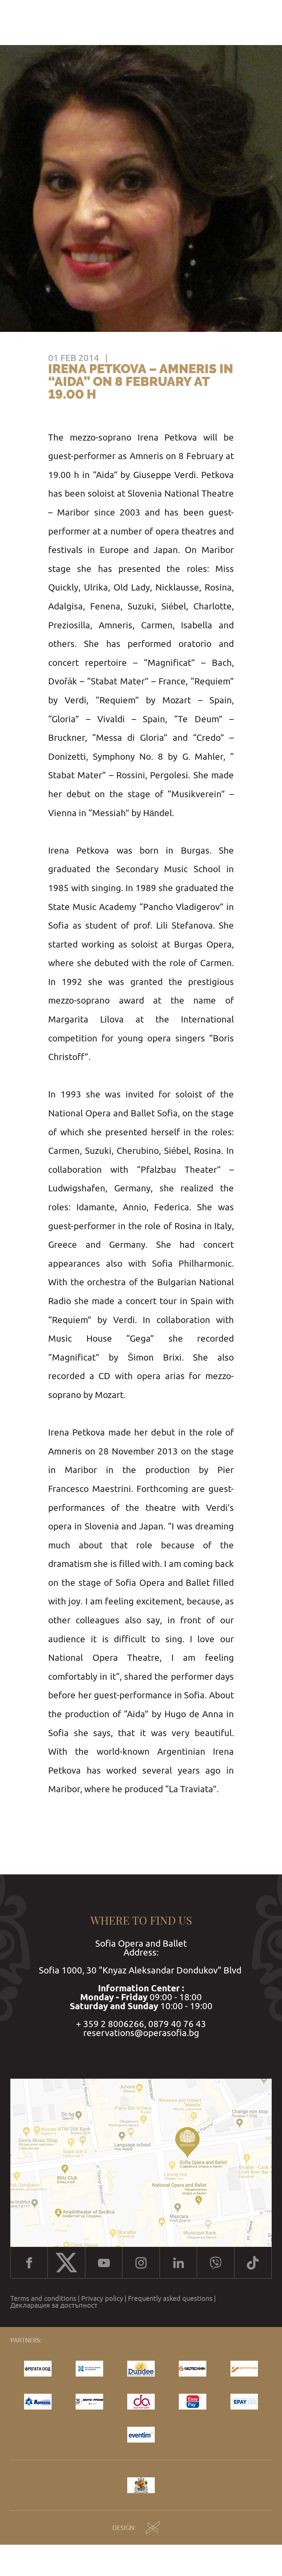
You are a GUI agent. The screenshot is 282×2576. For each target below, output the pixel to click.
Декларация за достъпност (54, 2305)
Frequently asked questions (170, 2298)
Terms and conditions (43, 2298)
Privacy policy (102, 2298)
